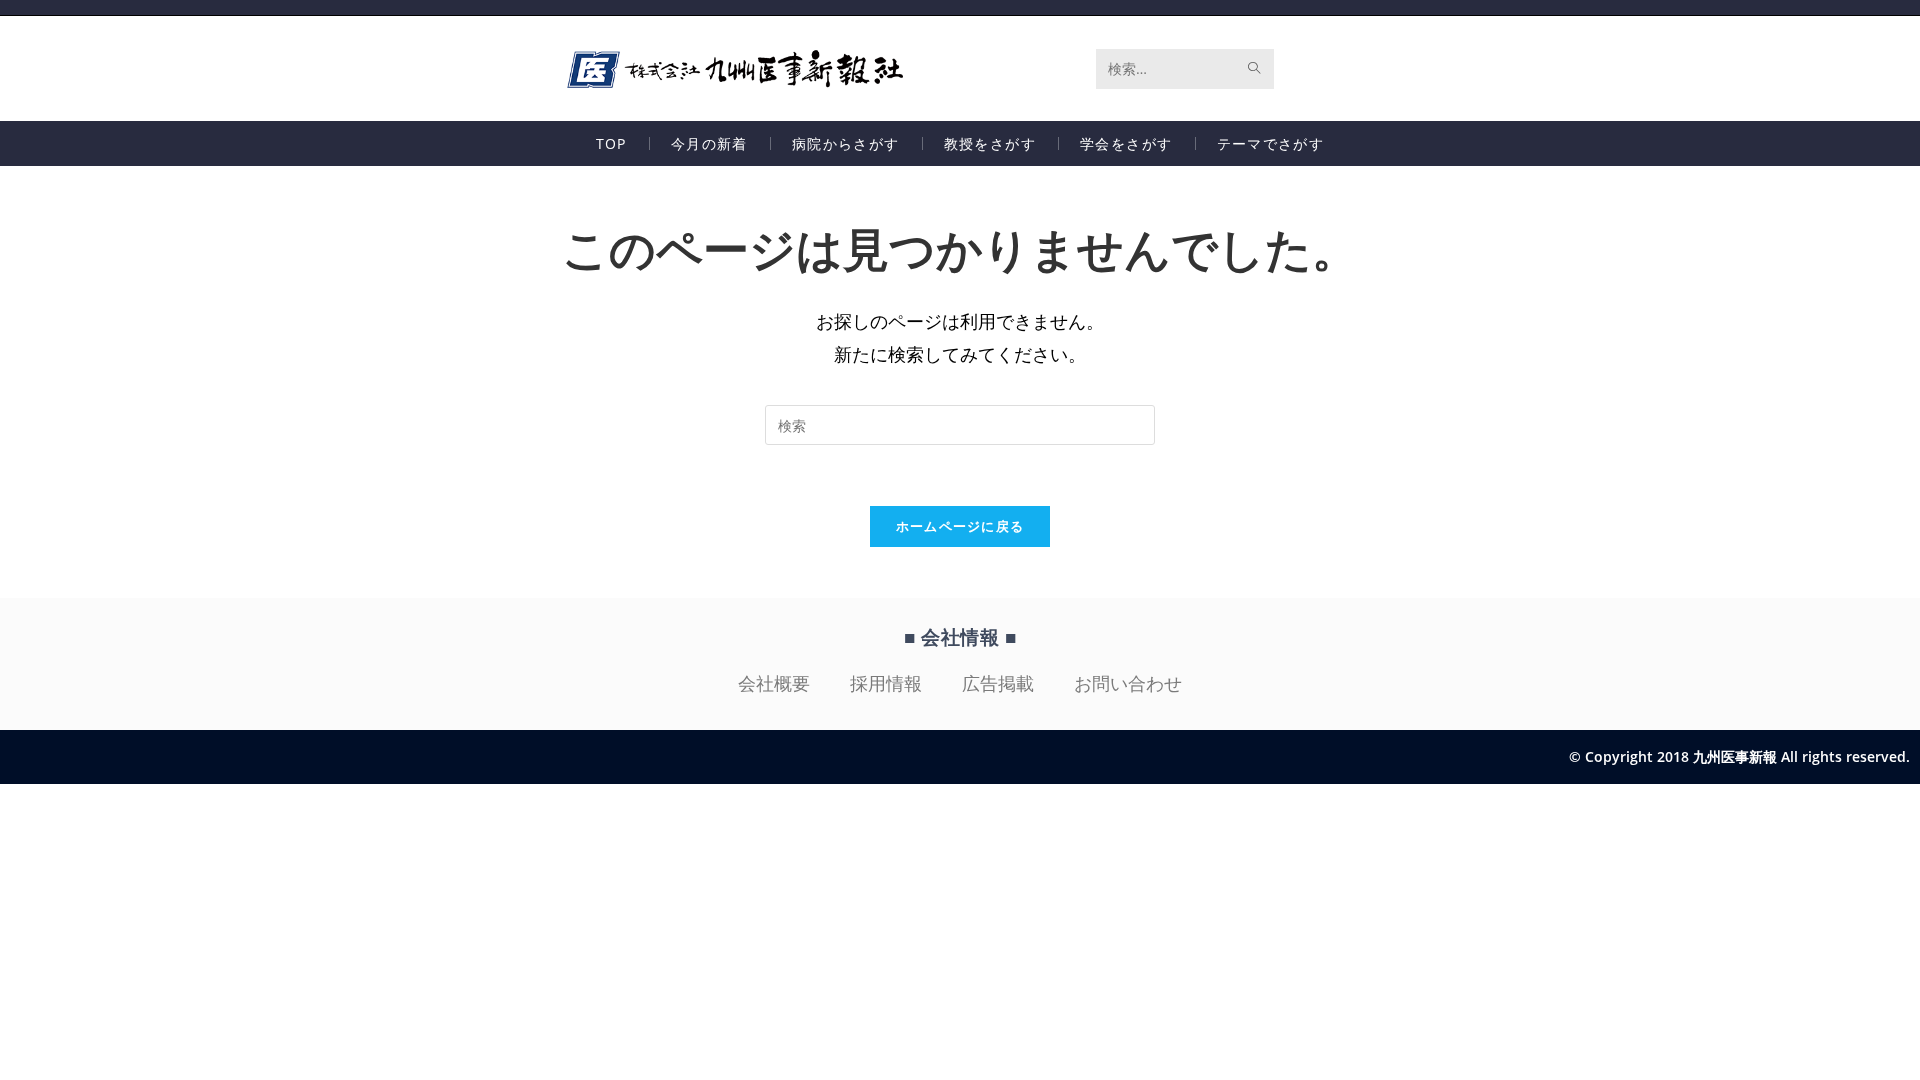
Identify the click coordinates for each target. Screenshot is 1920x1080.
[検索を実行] (1255, 69)
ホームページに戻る (960, 526)
